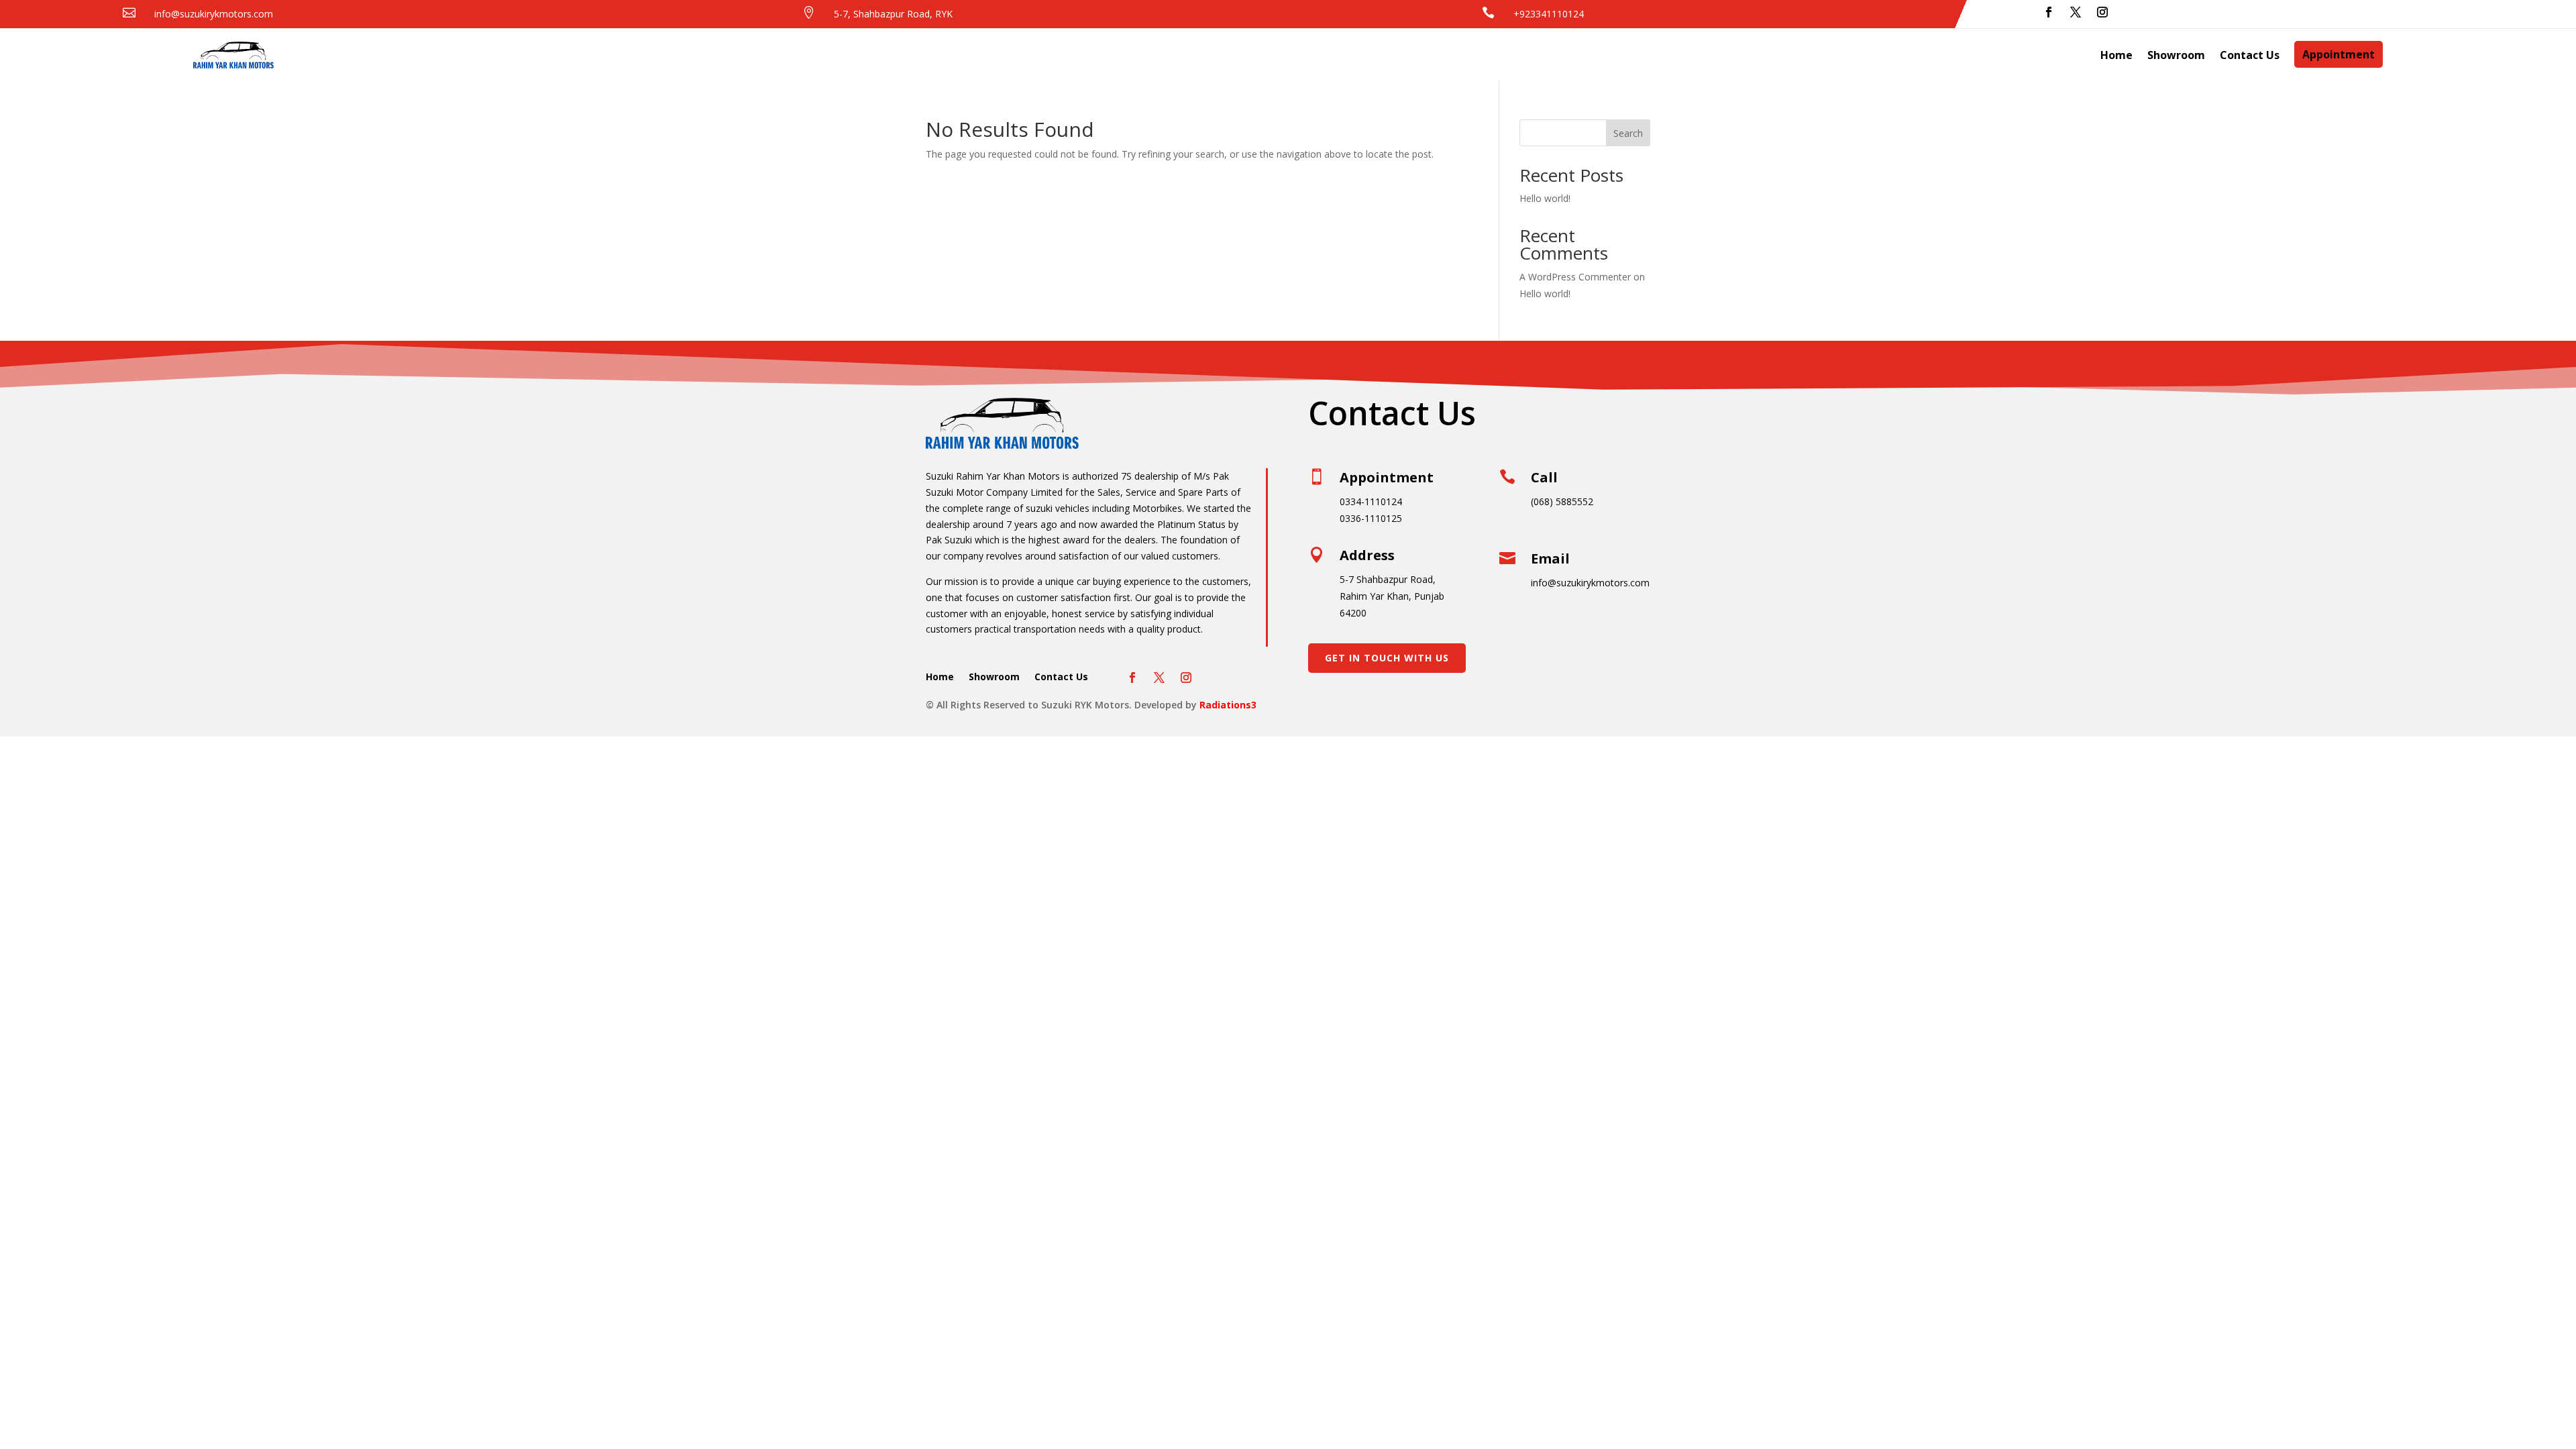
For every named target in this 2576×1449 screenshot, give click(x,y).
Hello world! (1545, 198)
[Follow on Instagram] (2102, 12)
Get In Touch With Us (1387, 658)
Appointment (2339, 54)
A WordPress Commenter (1575, 277)
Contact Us (2250, 55)
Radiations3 (1228, 705)
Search (1628, 133)
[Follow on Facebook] (2049, 12)
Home (2116, 55)
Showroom (2176, 55)
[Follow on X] (2076, 12)
